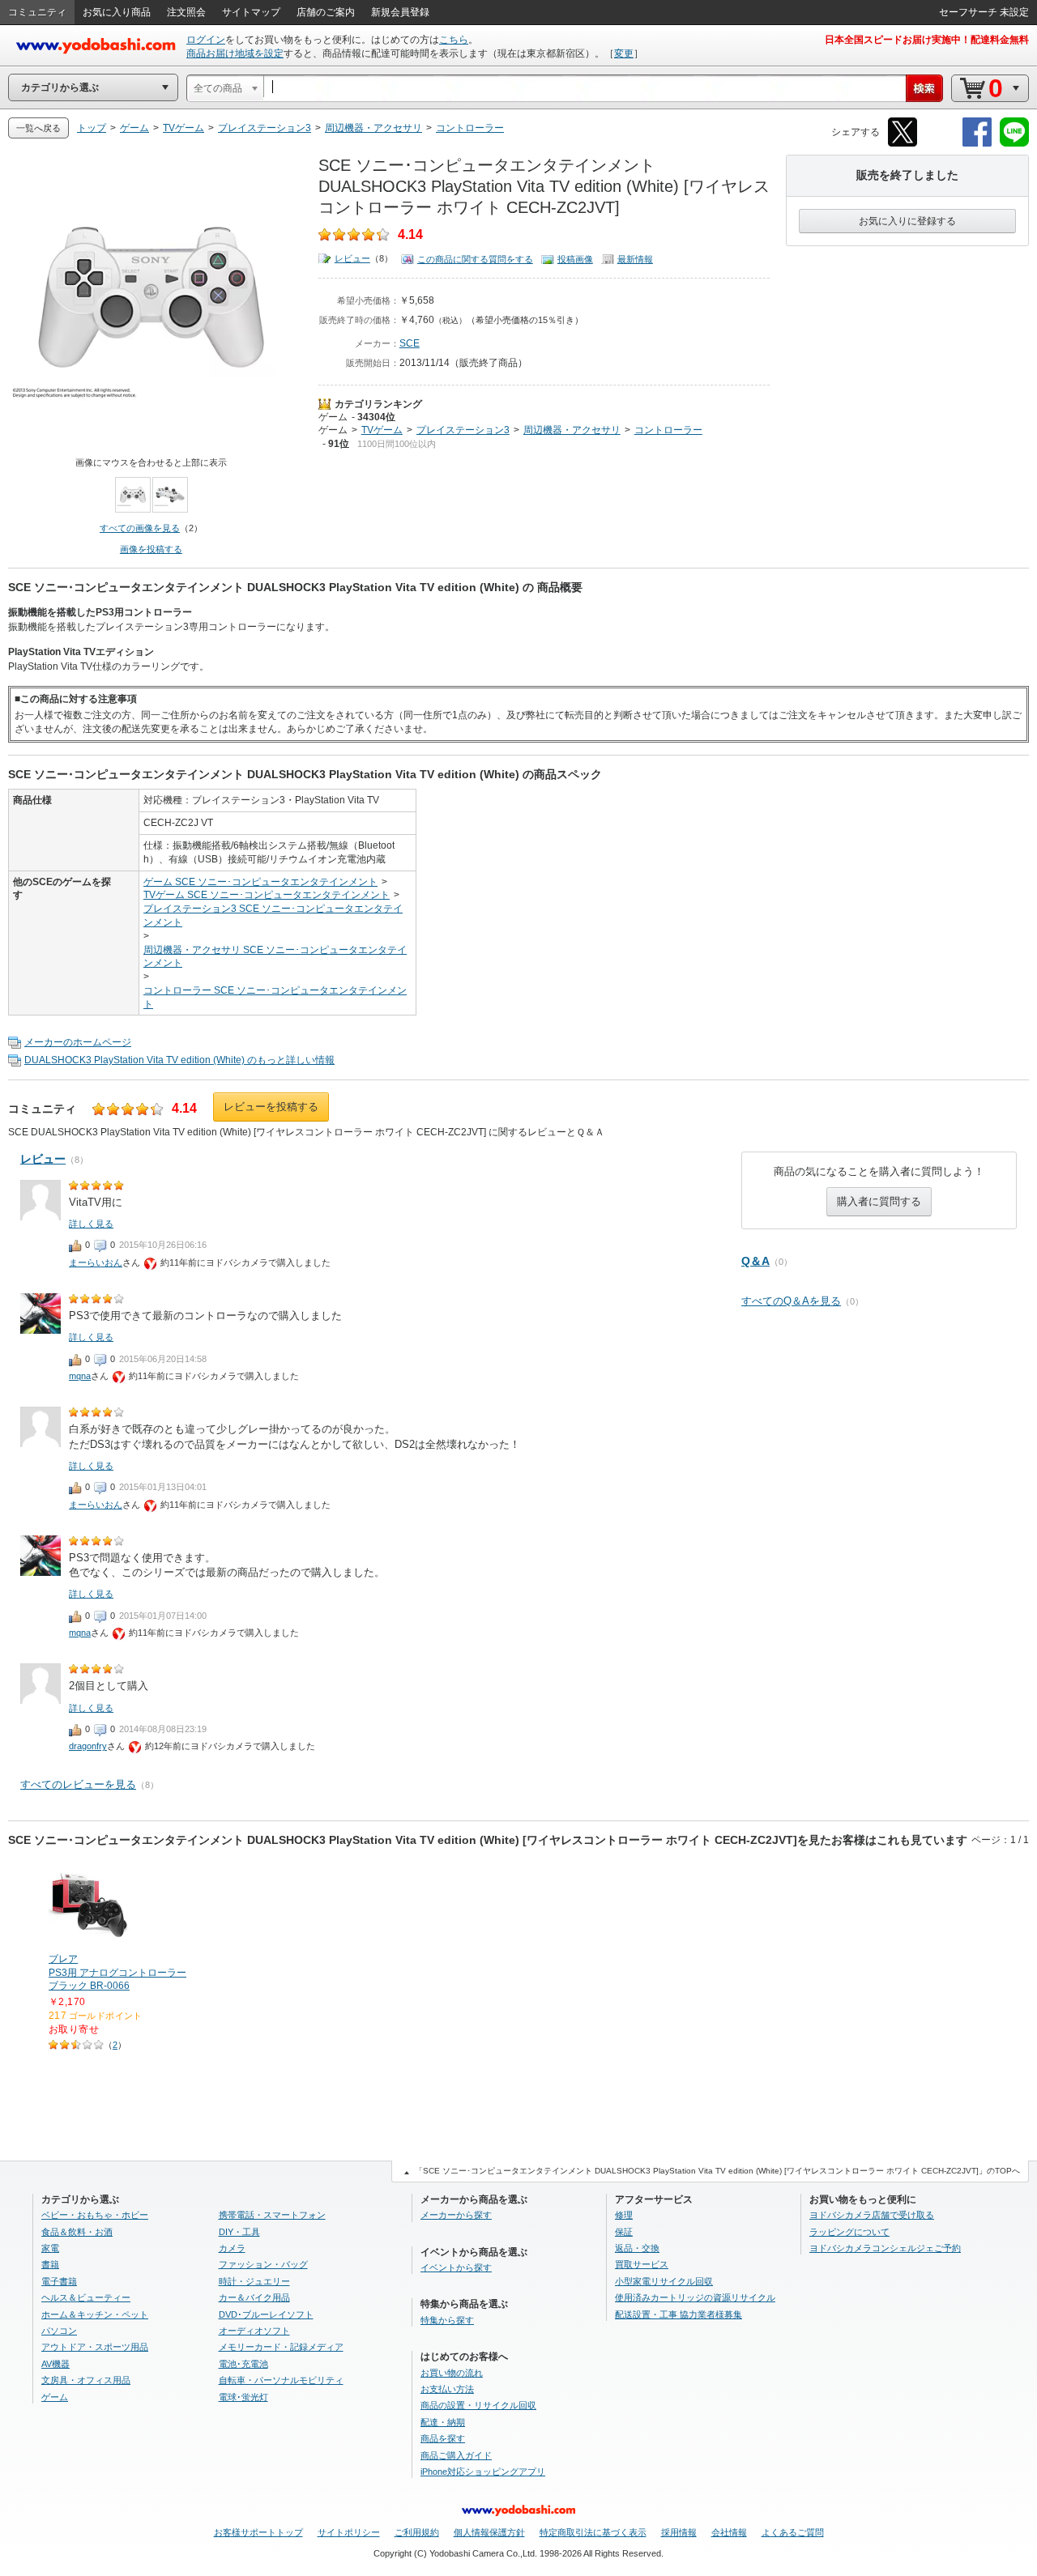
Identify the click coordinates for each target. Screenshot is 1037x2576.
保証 (624, 2232)
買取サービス (642, 2264)
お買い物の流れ (452, 2373)
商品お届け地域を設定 (235, 53)
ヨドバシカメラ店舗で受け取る (872, 2215)
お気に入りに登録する (907, 221)
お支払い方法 (447, 2389)
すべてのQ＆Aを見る (791, 1301)
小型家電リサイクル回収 (664, 2281)
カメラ (232, 2248)
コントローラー (668, 430)
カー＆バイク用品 (254, 2297)
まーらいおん (96, 1262)
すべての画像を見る (140, 528)
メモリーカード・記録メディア (281, 2347)
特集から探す (447, 2320)
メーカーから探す (456, 2215)
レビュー (352, 258)
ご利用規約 (417, 2532)
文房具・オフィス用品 (86, 2380)
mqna (80, 1376)
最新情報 (635, 259)
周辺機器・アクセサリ (572, 430)
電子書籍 (59, 2281)
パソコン (59, 2331)
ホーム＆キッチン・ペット (95, 2314)
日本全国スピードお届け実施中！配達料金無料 (927, 40)
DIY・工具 (239, 2232)
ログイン (206, 40)
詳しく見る (91, 1224)
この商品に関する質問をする (475, 259)
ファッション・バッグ (263, 2264)
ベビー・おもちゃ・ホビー (95, 2215)
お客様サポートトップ (258, 2532)
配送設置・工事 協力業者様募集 (679, 2314)
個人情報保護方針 (489, 2532)
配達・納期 (443, 2422)
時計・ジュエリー (254, 2281)
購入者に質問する (879, 1201)
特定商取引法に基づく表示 (593, 2532)
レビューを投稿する (271, 1107)
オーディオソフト (254, 2331)
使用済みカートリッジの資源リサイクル (695, 2297)
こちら (454, 40)
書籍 (50, 2264)
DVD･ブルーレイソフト (266, 2314)
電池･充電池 (243, 2364)
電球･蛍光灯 (243, 2397)
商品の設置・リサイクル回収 (478, 2405)
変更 (624, 53)
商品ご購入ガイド (456, 2455)
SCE (410, 343)
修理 (624, 2215)
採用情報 (679, 2532)
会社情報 (729, 2532)
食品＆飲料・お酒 (77, 2232)
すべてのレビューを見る (78, 1784)
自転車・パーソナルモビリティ (281, 2380)
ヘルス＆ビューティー (86, 2297)
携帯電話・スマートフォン (272, 2215)
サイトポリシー (349, 2532)
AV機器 (55, 2364)
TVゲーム (382, 430)
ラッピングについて (849, 2232)
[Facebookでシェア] (977, 144)
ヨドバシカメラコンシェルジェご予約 (885, 2248)
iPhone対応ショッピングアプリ (483, 2472)
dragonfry (88, 1746)
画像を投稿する (151, 549)
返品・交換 (637, 2248)
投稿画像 (575, 259)
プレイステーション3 (463, 430)
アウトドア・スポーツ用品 (95, 2347)
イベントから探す (456, 2267)
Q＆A (755, 1261)
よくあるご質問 (793, 2532)
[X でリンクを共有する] (903, 144)
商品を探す (443, 2438)
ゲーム (333, 417)
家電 (50, 2248)
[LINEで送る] (1014, 144)
